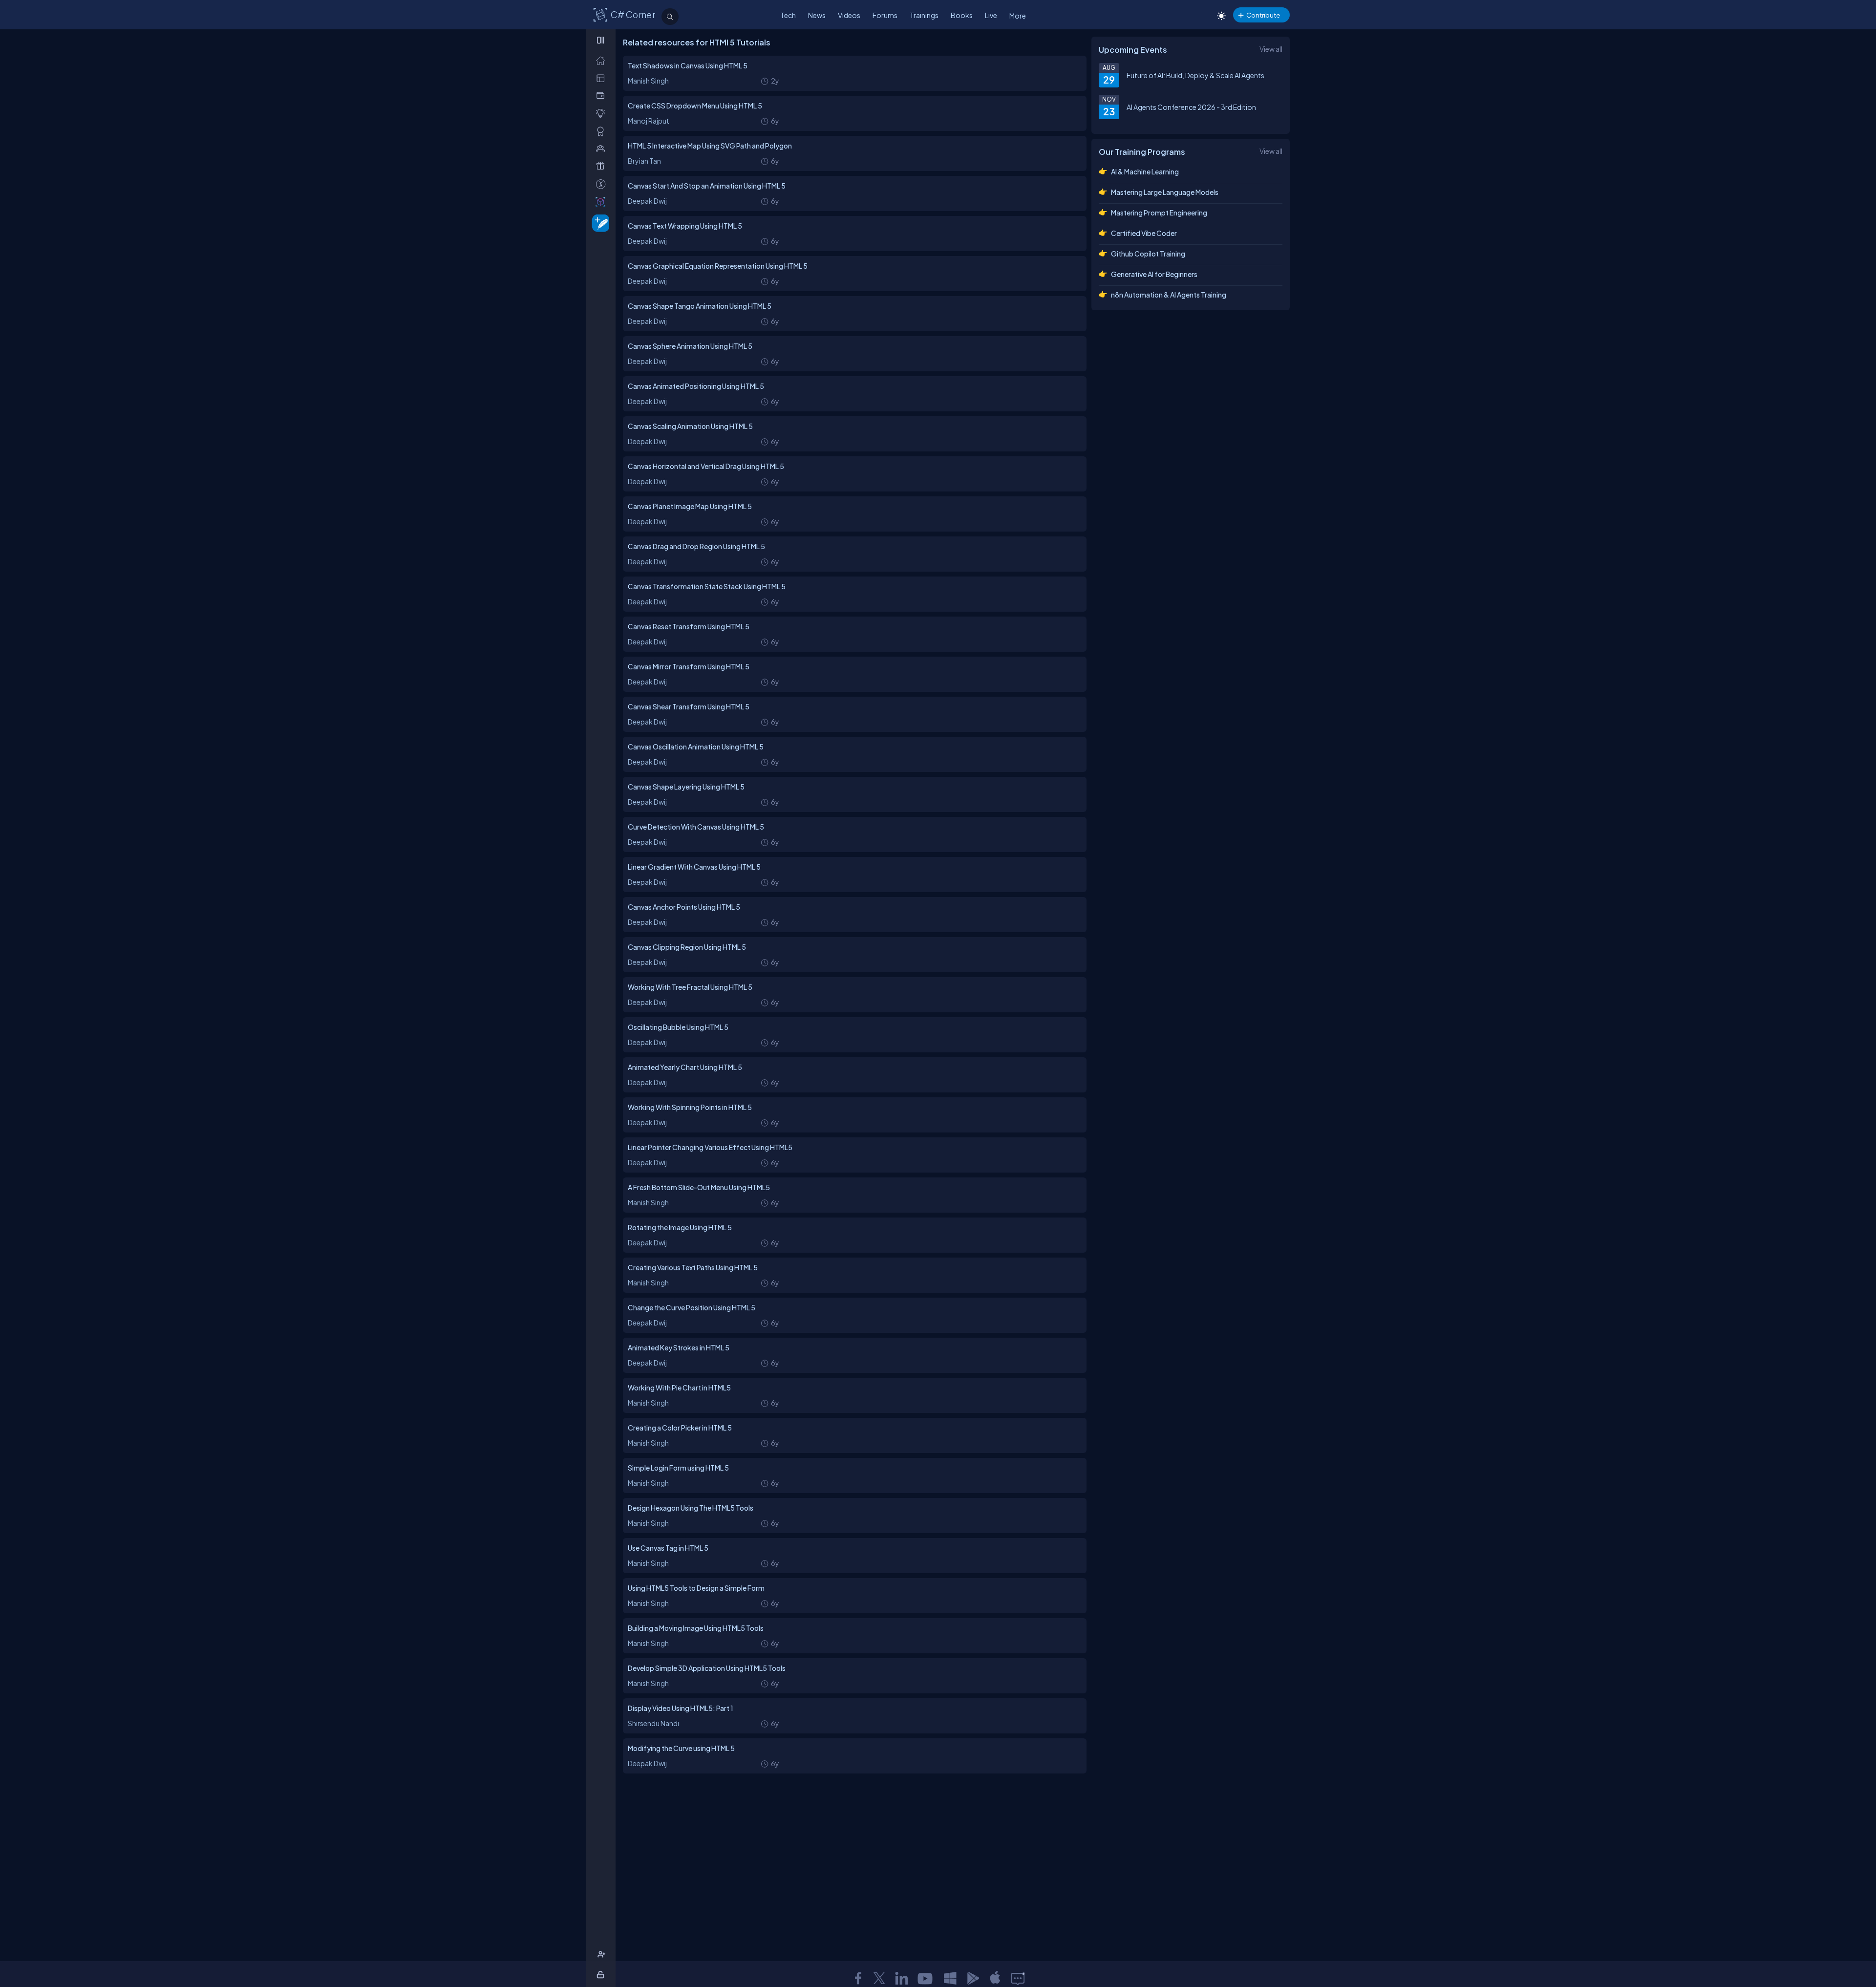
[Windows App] (950, 1978)
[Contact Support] (1018, 1978)
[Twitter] (879, 1978)
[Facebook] (858, 1978)
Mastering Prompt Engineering (1159, 213)
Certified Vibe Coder (1144, 233)
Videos (849, 15)
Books (962, 15)
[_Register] (603, 1955)
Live (991, 15)
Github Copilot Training (1148, 254)
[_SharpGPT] (603, 202)
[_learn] (603, 113)
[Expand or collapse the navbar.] (602, 40)
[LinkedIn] (901, 1978)
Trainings (924, 15)
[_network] (603, 148)
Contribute (1263, 15)
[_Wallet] (603, 96)
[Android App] (973, 1978)
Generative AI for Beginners (1154, 274)
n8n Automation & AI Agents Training (1169, 295)
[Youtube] (926, 1978)
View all (1271, 49)
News (817, 15)
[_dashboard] (603, 78)
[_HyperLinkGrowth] (599, 223)
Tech (788, 15)
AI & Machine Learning (1145, 171)
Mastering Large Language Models (1165, 192)
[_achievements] (603, 131)
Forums (885, 15)
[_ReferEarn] (603, 166)
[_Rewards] (603, 184)
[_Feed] (603, 60)
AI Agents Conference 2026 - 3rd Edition (1191, 107)
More (1018, 16)
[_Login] (602, 1975)
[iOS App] (995, 1978)
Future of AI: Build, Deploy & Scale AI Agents (1195, 75)
